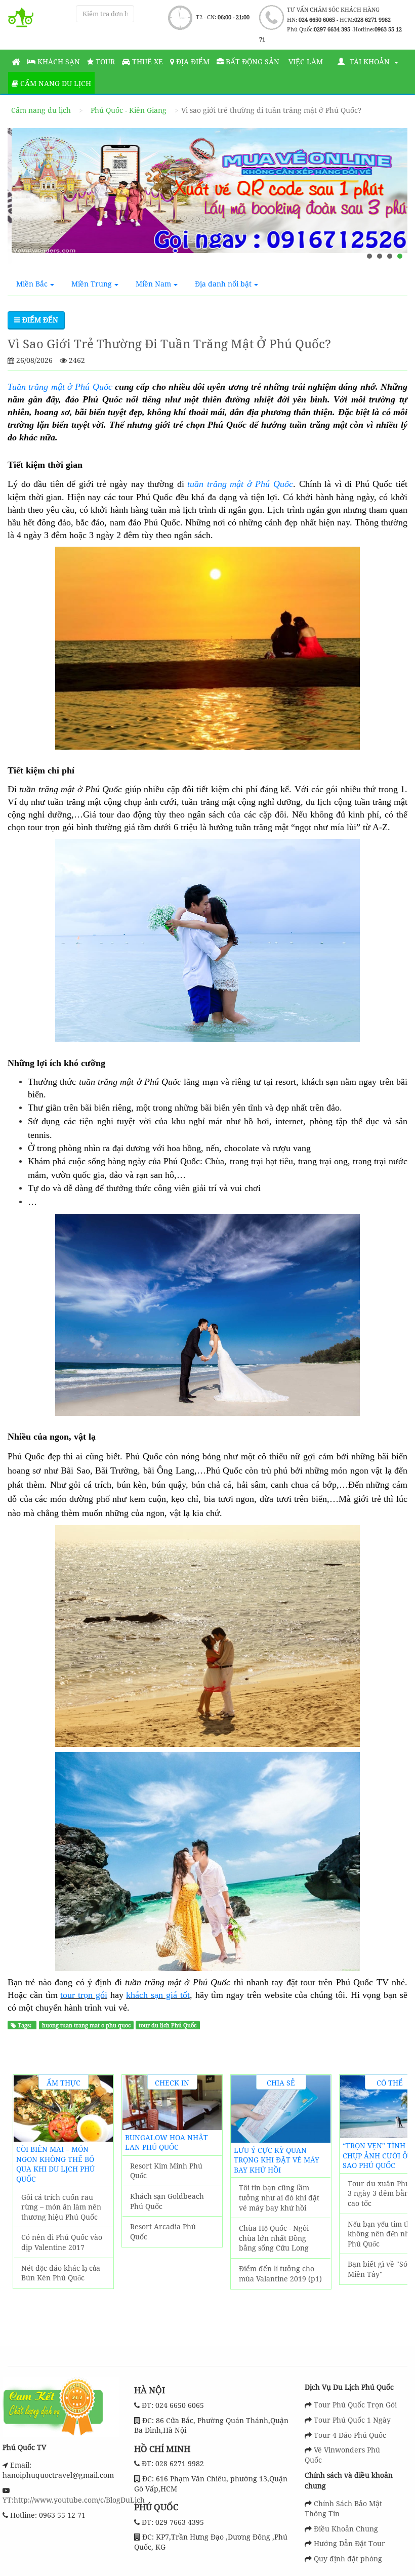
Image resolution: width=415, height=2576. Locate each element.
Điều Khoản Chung (346, 2529)
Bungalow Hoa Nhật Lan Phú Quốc (167, 2142)
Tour (104, 62)
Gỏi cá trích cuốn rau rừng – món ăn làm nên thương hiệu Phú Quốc (61, 2207)
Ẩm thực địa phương (64, 2084)
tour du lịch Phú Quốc (168, 2025)
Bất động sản (252, 62)
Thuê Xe (147, 62)
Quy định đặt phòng (348, 2559)
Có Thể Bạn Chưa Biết (390, 2084)
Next (394, 2202)
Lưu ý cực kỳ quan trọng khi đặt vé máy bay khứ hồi (277, 2160)
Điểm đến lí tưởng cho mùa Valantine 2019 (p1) (280, 2274)
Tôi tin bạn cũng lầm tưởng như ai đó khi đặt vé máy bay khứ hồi (279, 2197)
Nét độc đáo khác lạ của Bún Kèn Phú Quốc (61, 2273)
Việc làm (305, 62)
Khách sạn (58, 62)
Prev (26, 2202)
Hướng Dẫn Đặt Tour (349, 2543)
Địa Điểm (192, 62)
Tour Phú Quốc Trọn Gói (355, 2405)
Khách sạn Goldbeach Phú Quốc (167, 2201)
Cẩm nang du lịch (55, 83)
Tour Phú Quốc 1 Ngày (352, 2420)
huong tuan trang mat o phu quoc (86, 2025)
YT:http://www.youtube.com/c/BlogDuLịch (74, 2500)
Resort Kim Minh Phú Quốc (166, 2171)
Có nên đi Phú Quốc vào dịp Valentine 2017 (62, 2242)
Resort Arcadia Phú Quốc (163, 2232)
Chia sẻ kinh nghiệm (281, 2084)
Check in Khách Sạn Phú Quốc (172, 2084)
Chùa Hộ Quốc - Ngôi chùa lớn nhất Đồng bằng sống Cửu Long (274, 2238)
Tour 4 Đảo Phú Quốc (350, 2435)
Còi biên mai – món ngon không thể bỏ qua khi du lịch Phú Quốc (55, 2164)
